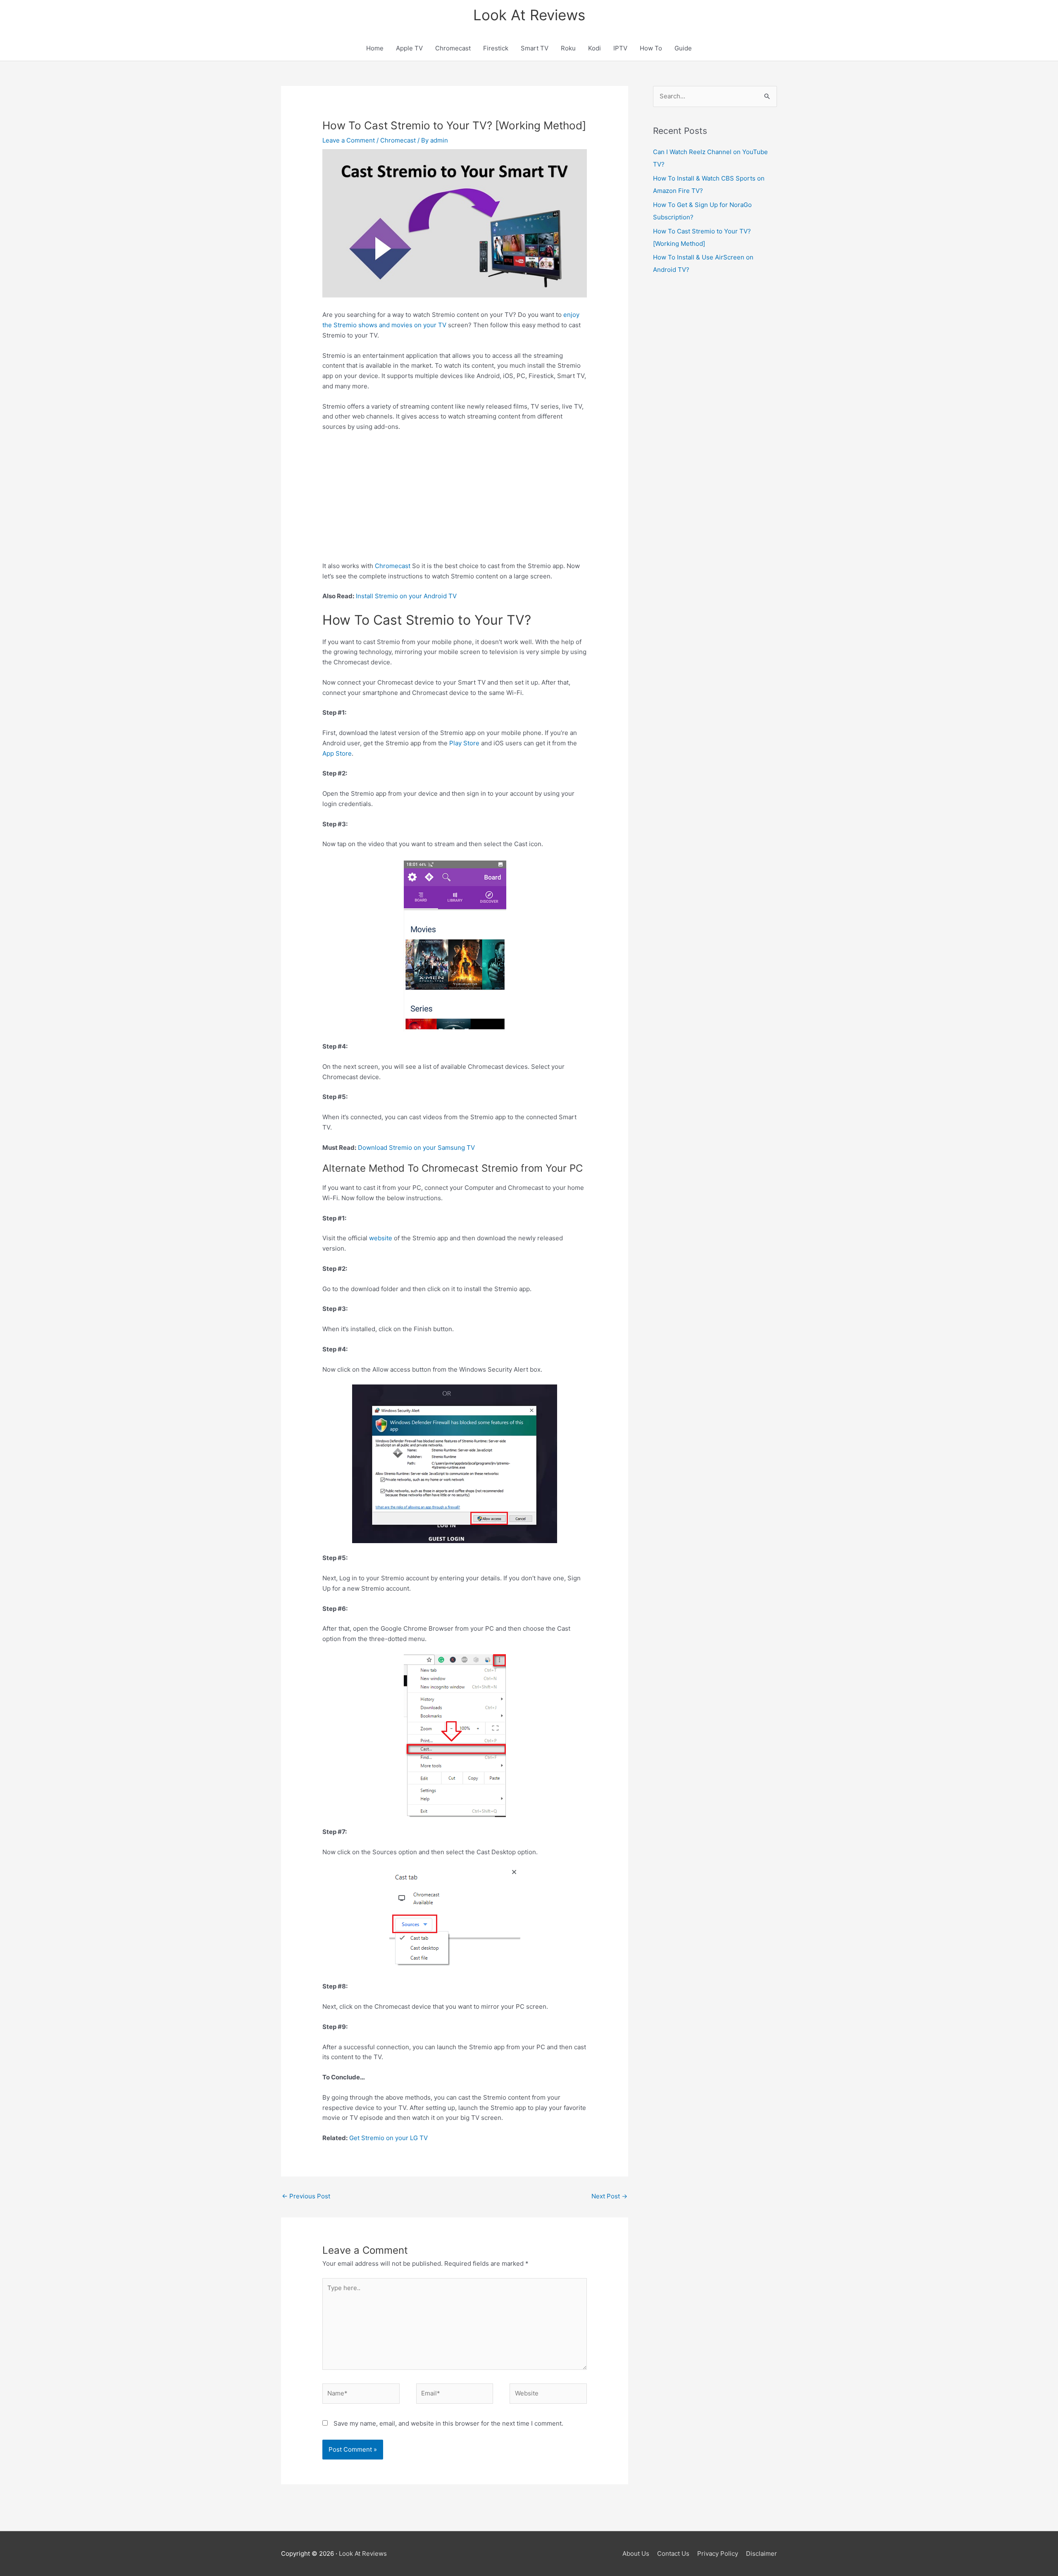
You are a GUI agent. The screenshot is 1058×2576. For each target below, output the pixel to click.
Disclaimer (761, 2553)
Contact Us (673, 2553)
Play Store (464, 743)
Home (375, 48)
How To (651, 48)
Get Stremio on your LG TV (388, 2138)
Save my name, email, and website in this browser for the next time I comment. (448, 2423)
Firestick (496, 48)
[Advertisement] (455, 500)
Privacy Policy (718, 2553)
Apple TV (409, 48)
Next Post (609, 2196)
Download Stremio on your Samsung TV (416, 1148)
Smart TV (535, 48)
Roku (568, 48)
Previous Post (306, 2196)
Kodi (595, 48)
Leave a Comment (349, 140)
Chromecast (453, 48)
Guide (683, 48)
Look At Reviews (529, 15)
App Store (337, 753)
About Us (636, 2553)
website (381, 1238)
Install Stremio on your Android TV (406, 596)
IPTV (620, 48)
